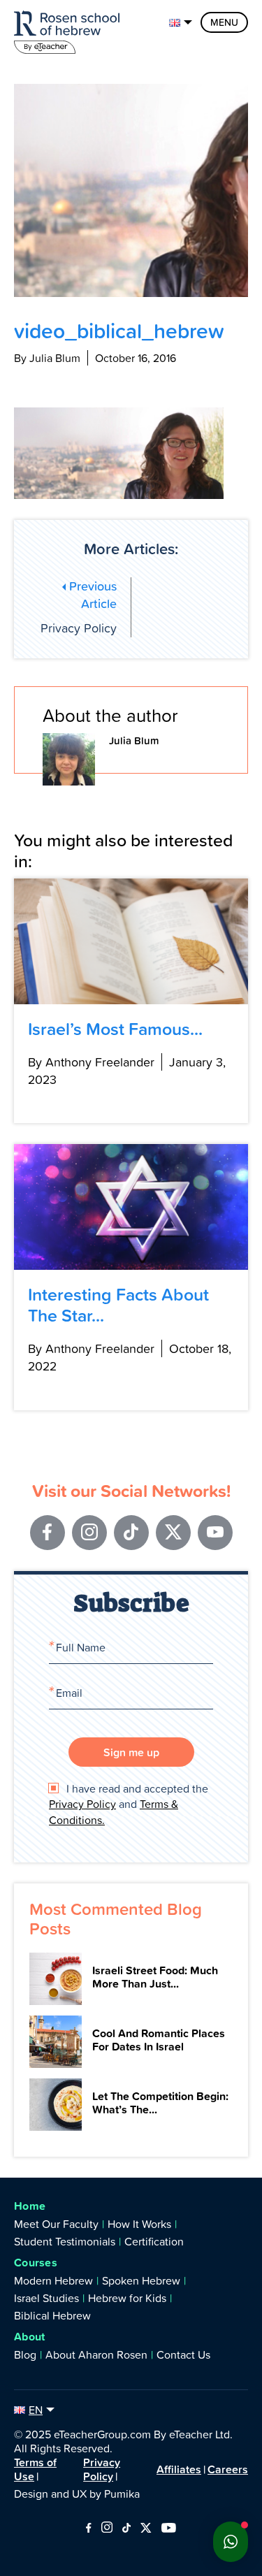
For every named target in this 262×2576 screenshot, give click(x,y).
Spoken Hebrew (141, 2280)
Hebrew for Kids (127, 2298)
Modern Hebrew (53, 2280)
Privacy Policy (79, 607)
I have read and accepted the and (129, 1804)
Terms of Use (35, 2469)
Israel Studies (46, 2298)
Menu (224, 22)
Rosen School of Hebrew (70, 30)
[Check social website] (88, 2528)
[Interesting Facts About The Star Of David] (131, 1207)
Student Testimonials (65, 2241)
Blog (25, 2354)
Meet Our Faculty (56, 2224)
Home (30, 2206)
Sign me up (131, 1752)
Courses (36, 2263)
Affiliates (179, 2469)
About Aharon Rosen (96, 2354)
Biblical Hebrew (52, 2315)
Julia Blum (134, 740)
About (30, 2337)
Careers (228, 2469)
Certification (154, 2241)
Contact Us (183, 2354)
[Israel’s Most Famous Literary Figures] (131, 941)
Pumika (122, 2494)
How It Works (139, 2224)
